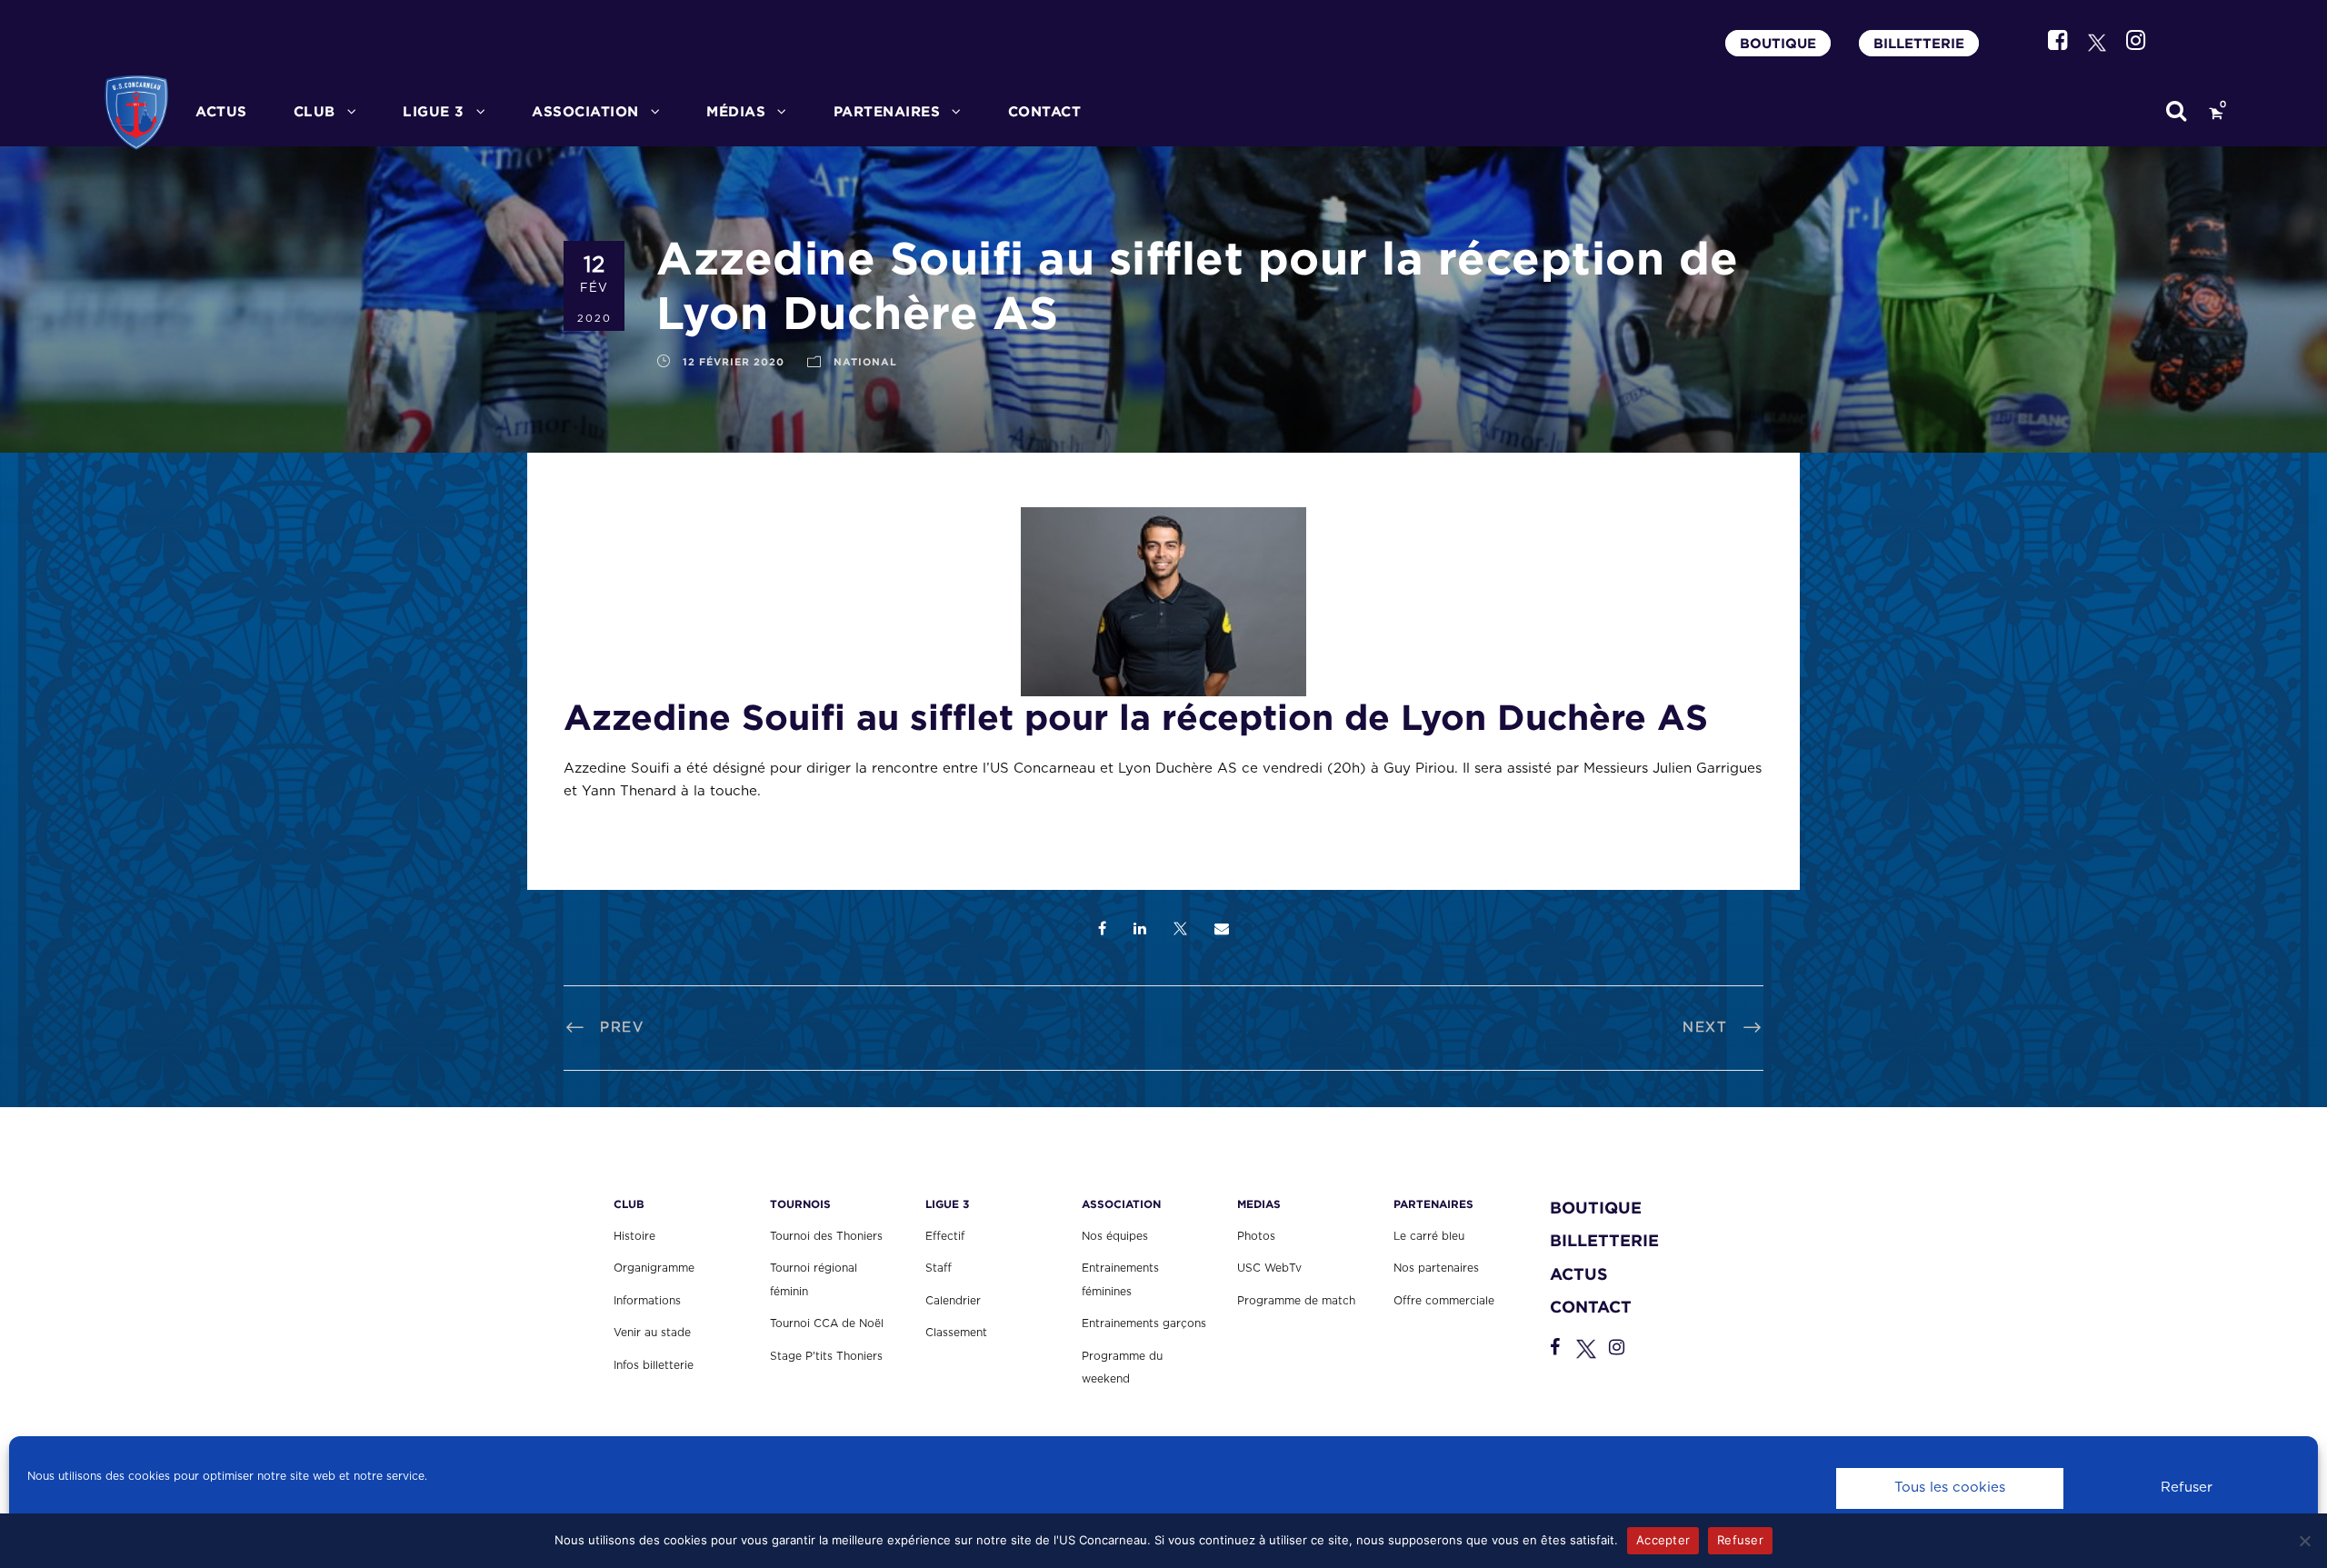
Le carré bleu (1429, 1236)
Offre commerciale (1444, 1301)
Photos (1256, 1236)
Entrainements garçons (1144, 1323)
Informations (647, 1301)
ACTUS (221, 111)
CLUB (315, 111)
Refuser (2187, 1488)
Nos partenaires (1436, 1268)
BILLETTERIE (1919, 43)
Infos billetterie (654, 1365)
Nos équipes (1115, 1236)
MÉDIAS (736, 111)
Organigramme (654, 1268)
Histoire (634, 1236)
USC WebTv (1269, 1268)
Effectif (945, 1236)
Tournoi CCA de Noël (827, 1323)
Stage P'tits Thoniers (826, 1356)
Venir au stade (652, 1333)
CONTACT (1045, 111)
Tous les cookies (1950, 1488)
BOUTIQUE (1778, 43)
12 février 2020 (734, 362)
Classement (956, 1333)
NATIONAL (865, 362)
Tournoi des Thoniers (826, 1236)
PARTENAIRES (887, 111)
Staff (939, 1268)
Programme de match (1296, 1301)
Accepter (1663, 1540)
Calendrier (953, 1301)
